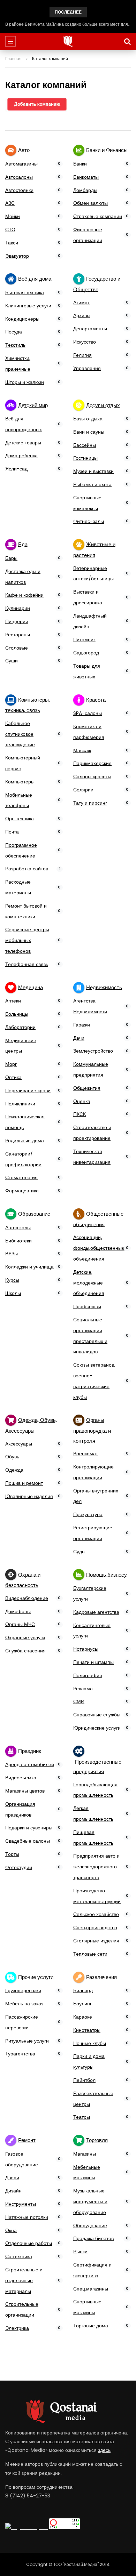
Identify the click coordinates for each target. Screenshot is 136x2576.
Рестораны (18, 635)
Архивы (82, 315)
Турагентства (20, 2054)
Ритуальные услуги (27, 2041)
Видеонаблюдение (27, 1598)
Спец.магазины (91, 2289)
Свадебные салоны (28, 1841)
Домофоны (18, 1611)
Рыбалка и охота (92, 484)
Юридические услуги (97, 1728)
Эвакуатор (17, 256)
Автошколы (18, 1227)
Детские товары (23, 443)
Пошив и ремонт (24, 1483)
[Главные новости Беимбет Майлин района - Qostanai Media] (68, 41)
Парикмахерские (92, 763)
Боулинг (82, 2004)
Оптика (13, 1077)
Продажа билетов (93, 2238)
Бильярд (83, 1990)
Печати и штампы (93, 1662)
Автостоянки (19, 190)
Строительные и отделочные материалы (24, 2280)
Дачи (79, 1038)
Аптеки (13, 1001)
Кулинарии (18, 608)
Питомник (84, 639)
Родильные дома (25, 1141)
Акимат (81, 303)
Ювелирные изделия (29, 1496)
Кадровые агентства (96, 1612)
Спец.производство (95, 1927)
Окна (11, 2230)
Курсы (12, 1280)
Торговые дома (91, 2326)
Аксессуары (19, 1444)
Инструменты (21, 2204)
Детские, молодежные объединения (89, 1283)
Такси (12, 243)
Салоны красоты (92, 776)
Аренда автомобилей (30, 1764)
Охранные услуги (25, 1637)
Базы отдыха (88, 419)
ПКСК (80, 1114)
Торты (12, 1854)
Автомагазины (21, 164)
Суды (79, 1552)
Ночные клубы (90, 2043)
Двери (12, 2177)
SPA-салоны (88, 713)
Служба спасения (25, 1651)
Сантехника (19, 2256)
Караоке (83, 2017)
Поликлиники (20, 1104)
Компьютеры (20, 782)
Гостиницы (85, 458)
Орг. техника (20, 819)
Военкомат (86, 1454)
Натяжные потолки (27, 2217)
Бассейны (85, 445)
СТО (10, 230)
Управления (87, 368)
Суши (12, 661)
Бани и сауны (89, 432)
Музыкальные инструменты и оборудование (90, 2201)
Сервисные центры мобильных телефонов (27, 940)
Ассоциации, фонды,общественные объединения (99, 1248)
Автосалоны (19, 177)
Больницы (17, 1014)
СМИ (79, 1701)
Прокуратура (88, 1514)
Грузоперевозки (23, 1990)
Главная (13, 59)
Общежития (87, 1088)
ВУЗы (12, 1254)
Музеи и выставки (93, 471)
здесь (104, 2450)
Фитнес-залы (89, 521)
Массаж (82, 750)
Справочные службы (97, 1715)
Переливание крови (28, 1090)
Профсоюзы (87, 1306)
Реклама (83, 1689)
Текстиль (15, 345)
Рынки (80, 2252)
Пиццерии (17, 621)
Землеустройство (93, 1051)
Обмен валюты (90, 203)
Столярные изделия (96, 1941)
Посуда (14, 332)
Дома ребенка (21, 456)
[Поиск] (127, 41)
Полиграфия (88, 1675)
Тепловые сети (90, 1954)
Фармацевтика (22, 1191)
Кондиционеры (22, 319)
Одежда (14, 1470)
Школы (13, 1293)
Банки (80, 164)
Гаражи (82, 1025)
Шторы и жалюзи (25, 382)
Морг (11, 1064)
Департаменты (90, 329)
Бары (11, 558)
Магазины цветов (25, 1791)
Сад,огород (86, 653)
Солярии (83, 790)
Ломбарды (85, 190)
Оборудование (90, 2225)
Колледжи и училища (29, 1267)
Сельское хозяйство (96, 1914)
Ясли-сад (16, 469)
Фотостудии (19, 1867)
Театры (82, 2117)
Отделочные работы (29, 2243)
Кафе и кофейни (24, 595)
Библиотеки (18, 1241)
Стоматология (21, 1177)
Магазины (85, 2154)
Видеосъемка (21, 1778)
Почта (12, 832)
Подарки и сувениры (29, 1828)
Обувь (12, 1457)
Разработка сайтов (27, 869)
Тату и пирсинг (90, 803)
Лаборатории (20, 1027)
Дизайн (13, 2191)
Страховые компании (98, 216)
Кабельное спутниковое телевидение (20, 734)
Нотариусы (86, 1649)
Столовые (17, 648)
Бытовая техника (25, 292)
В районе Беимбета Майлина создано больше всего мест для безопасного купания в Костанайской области (68, 24)
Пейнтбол (84, 2080)
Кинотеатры (87, 2030)
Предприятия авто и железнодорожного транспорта (96, 1867)
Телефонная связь (27, 964)
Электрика (17, 2328)
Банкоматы (86, 177)
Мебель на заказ (24, 2004)
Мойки (13, 216)
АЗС (10, 203)
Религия (82, 355)
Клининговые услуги (28, 306)
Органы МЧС (20, 1624)
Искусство (85, 342)
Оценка (82, 1101)
